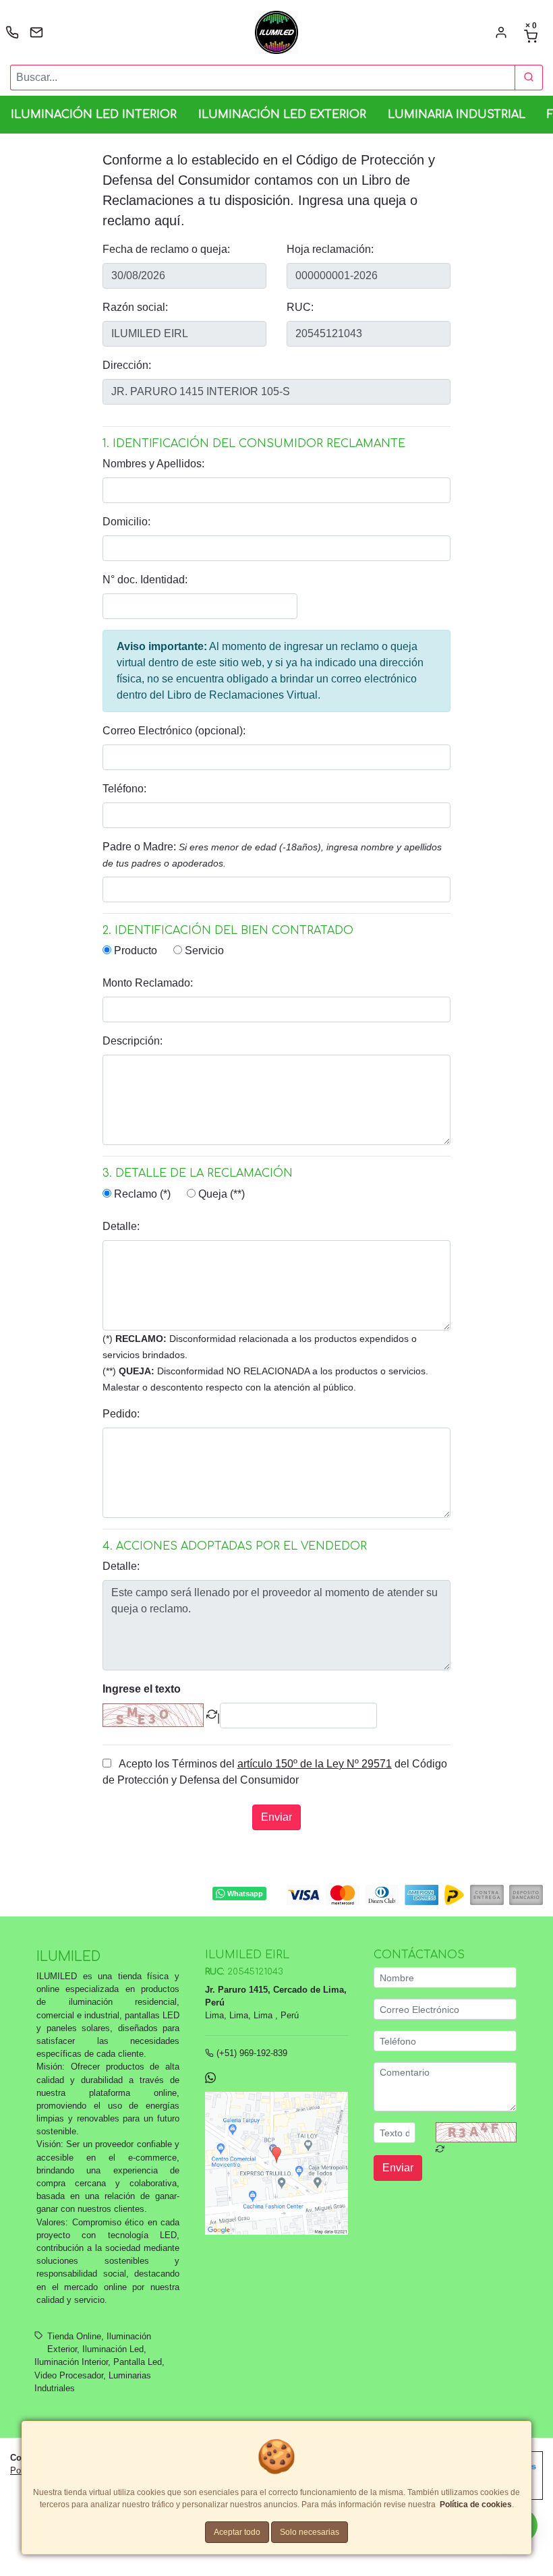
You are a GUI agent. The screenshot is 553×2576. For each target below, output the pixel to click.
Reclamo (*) (141, 1194)
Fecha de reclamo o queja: (166, 249)
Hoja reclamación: (330, 249)
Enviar (276, 1817)
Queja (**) (220, 1194)
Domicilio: (126, 522)
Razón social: (135, 307)
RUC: (300, 307)
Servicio (203, 950)
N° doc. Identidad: (145, 580)
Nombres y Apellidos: (153, 464)
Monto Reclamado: (148, 983)
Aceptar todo (237, 2532)
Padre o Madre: (272, 855)
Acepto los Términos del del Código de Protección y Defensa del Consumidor (275, 1772)
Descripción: (133, 1041)
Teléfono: (124, 789)
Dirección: (127, 365)
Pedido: (121, 1414)
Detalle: (121, 1226)
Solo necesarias (310, 2532)
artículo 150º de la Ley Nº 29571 (315, 1764)
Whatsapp (245, 1893)
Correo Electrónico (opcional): (174, 731)
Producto (134, 950)
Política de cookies (476, 2505)
